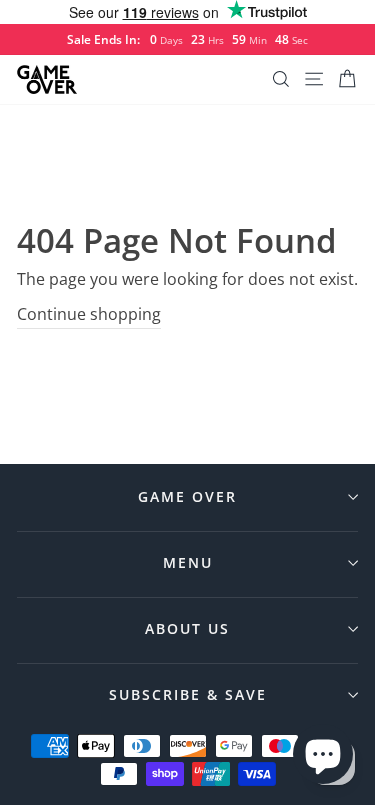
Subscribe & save (188, 694)
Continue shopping (89, 314)
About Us (187, 628)
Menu (188, 562)
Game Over (187, 496)
